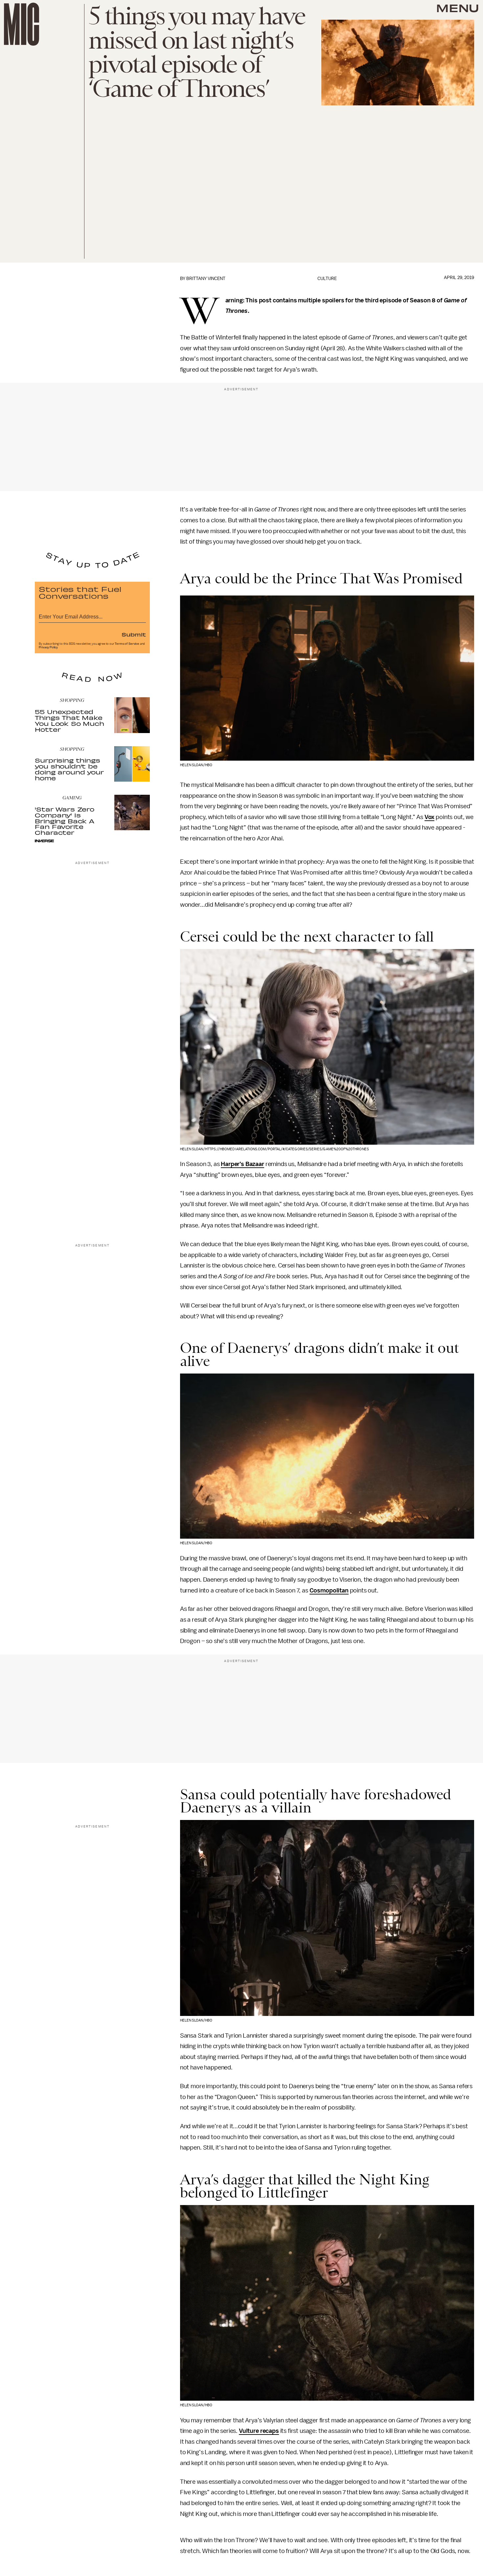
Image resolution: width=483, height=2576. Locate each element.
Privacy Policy (48, 647)
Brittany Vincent (206, 279)
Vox (430, 817)
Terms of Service (127, 644)
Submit (134, 634)
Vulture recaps (259, 2431)
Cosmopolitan (329, 1591)
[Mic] (22, 24)
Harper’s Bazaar (242, 1164)
